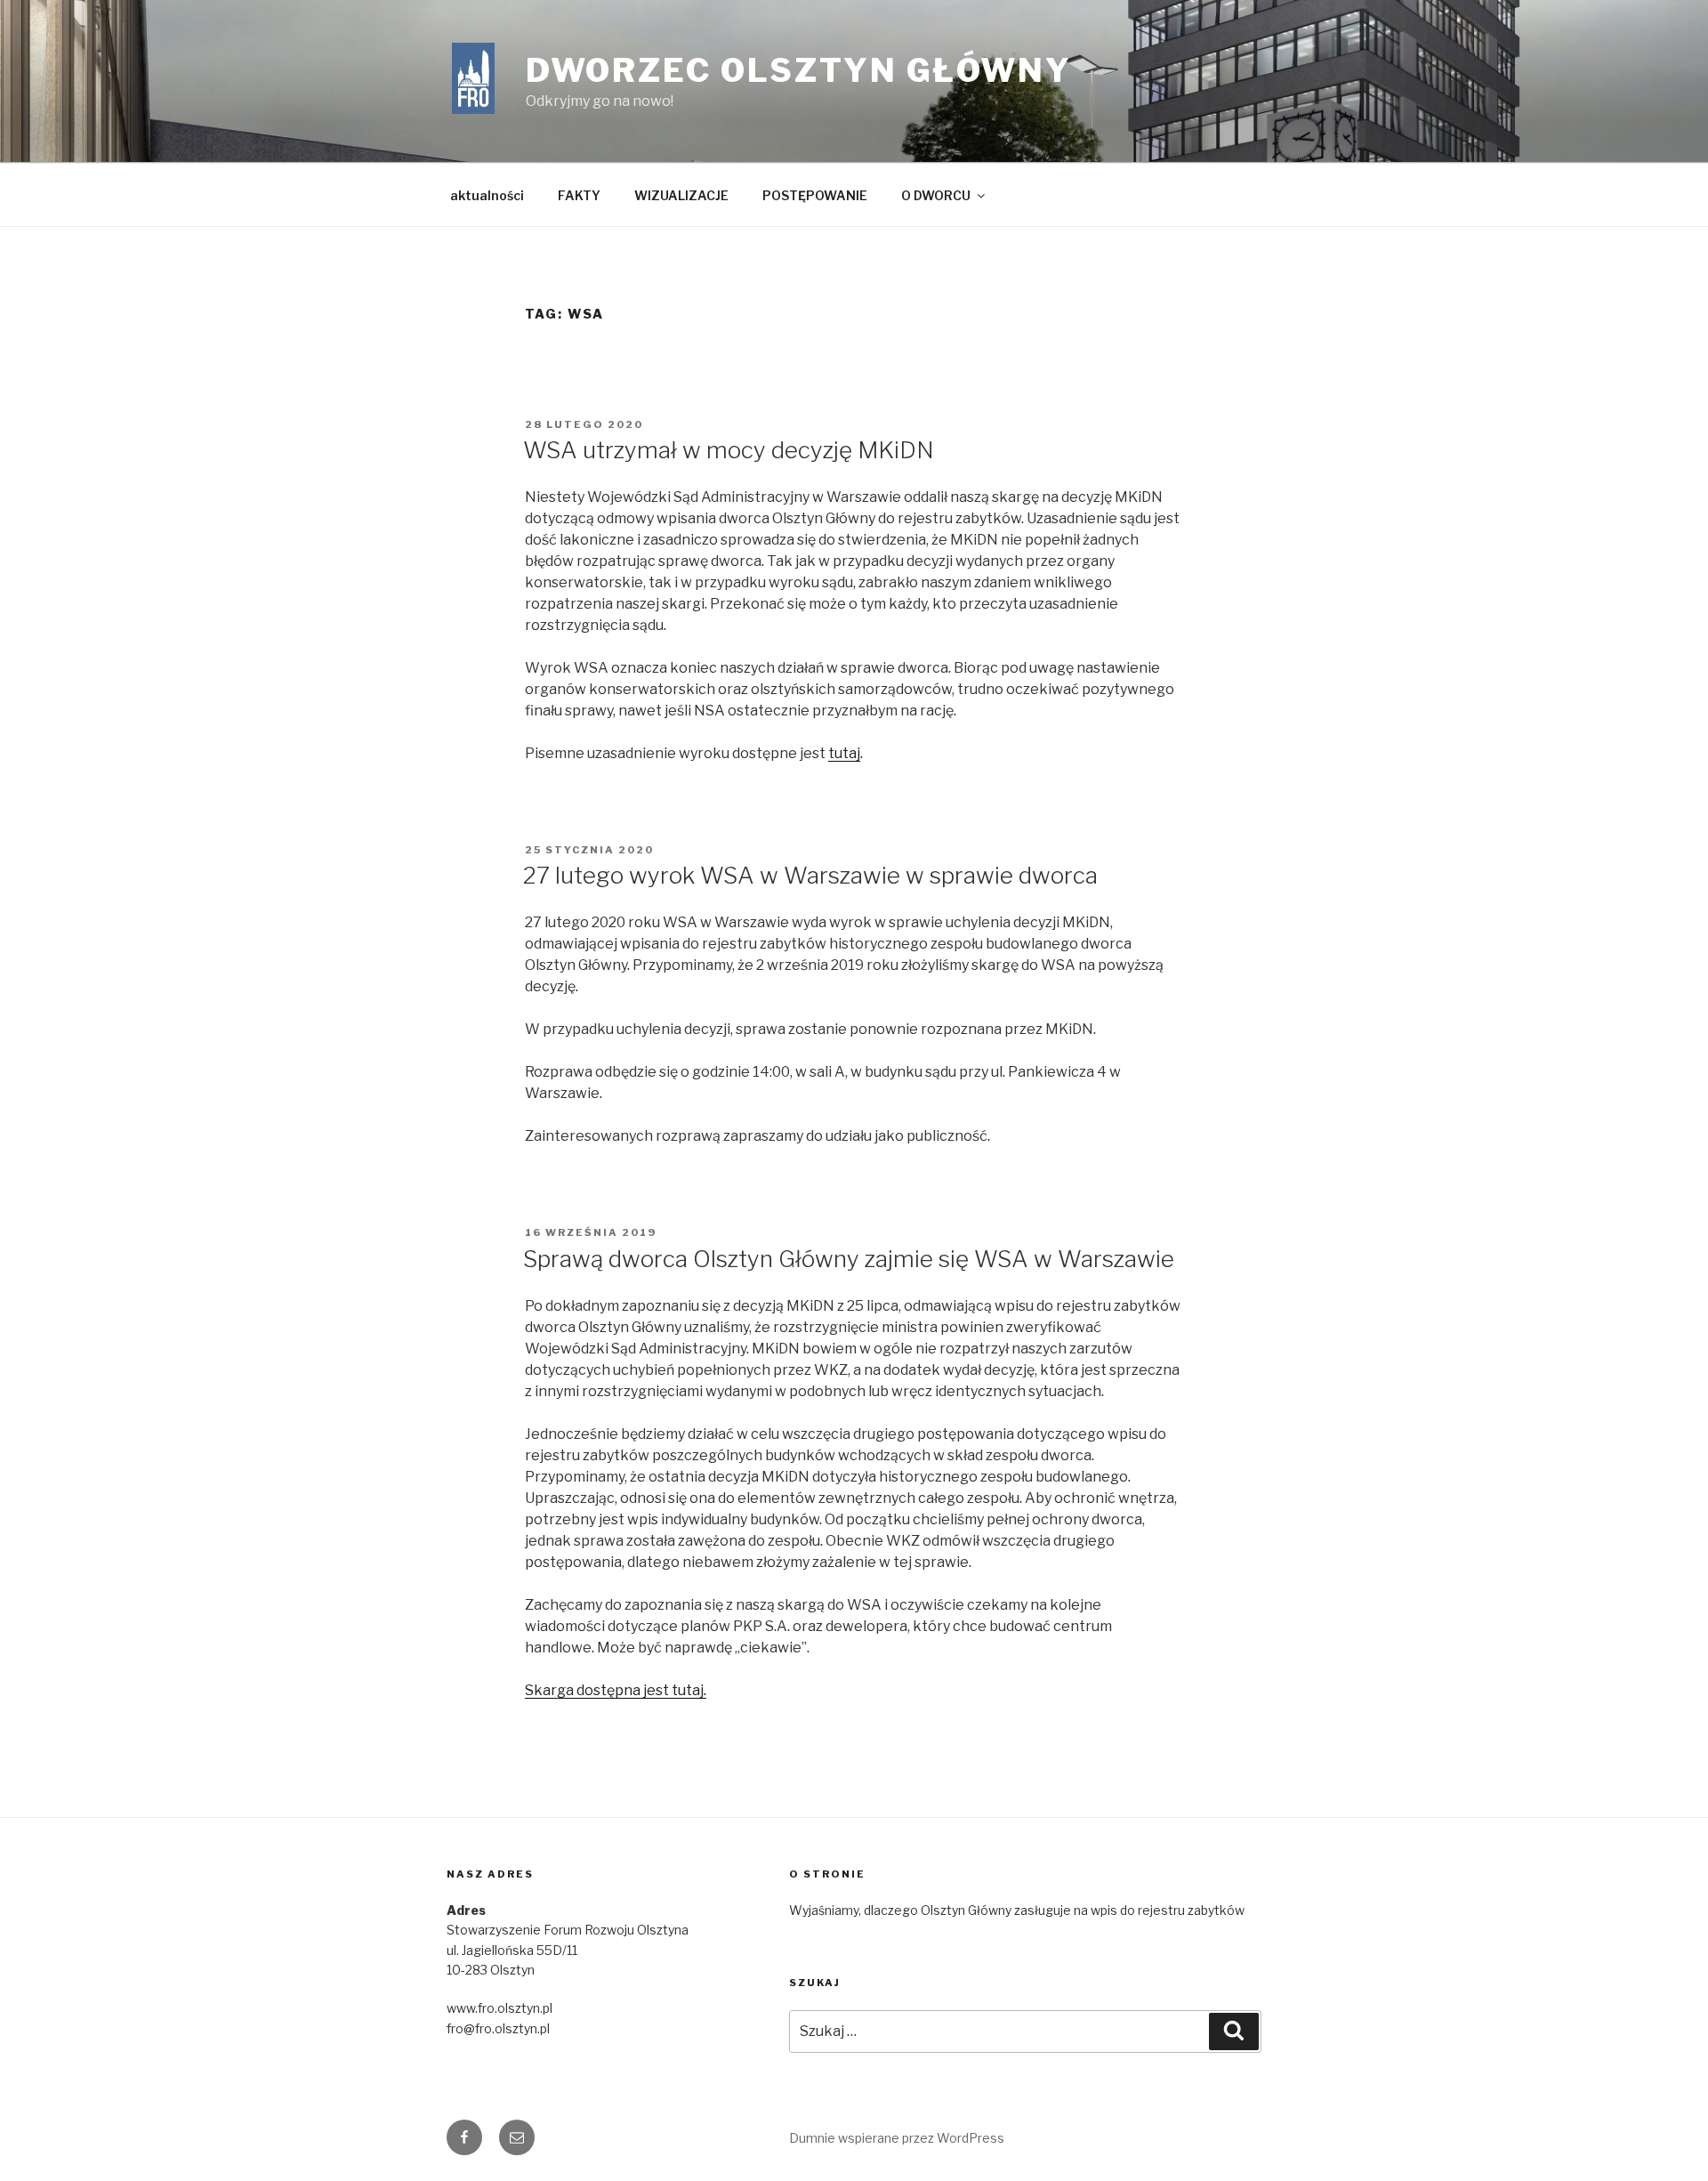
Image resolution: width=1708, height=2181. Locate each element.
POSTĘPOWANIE (815, 195)
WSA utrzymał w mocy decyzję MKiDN (729, 450)
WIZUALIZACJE (681, 195)
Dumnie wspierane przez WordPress (897, 2138)
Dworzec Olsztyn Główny (799, 70)
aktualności (487, 195)
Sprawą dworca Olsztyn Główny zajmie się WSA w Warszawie (849, 1259)
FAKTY (579, 195)
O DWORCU (936, 195)
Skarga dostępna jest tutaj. (616, 1690)
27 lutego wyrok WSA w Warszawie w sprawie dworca (810, 875)
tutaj (844, 753)
